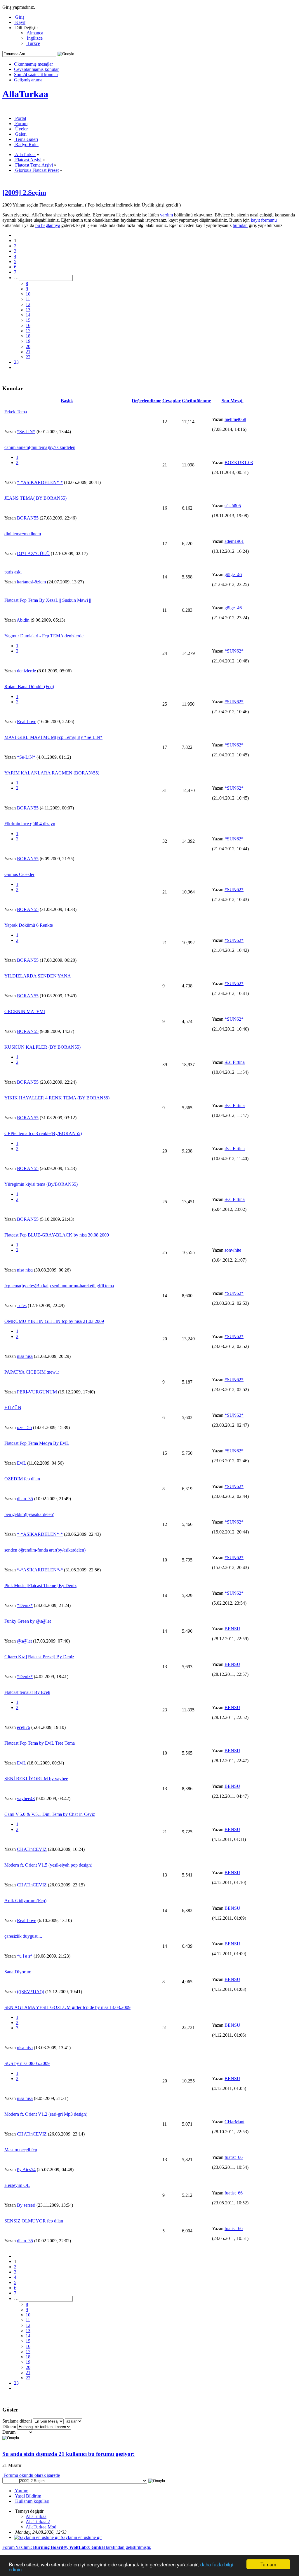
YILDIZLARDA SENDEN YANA (38, 976)
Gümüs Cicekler (19, 874)
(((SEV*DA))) (31, 1992)
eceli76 (24, 1727)
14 (28, 315)
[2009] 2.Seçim (24, 193)
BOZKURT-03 (239, 462)
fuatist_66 (234, 2157)
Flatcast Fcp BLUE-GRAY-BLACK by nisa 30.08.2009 (57, 1235)
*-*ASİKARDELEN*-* (40, 482)
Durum (9, 2432)
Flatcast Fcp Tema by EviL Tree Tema (40, 1743)
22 (28, 357)
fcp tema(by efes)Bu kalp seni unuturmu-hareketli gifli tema (59, 1286)
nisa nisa (25, 1270)
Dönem (9, 2427)
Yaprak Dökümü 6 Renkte (29, 925)
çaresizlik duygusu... (23, 1936)
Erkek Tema (16, 412)
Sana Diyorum (18, 1972)
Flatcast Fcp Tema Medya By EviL (37, 1443)
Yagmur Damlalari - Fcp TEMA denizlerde (44, 636)
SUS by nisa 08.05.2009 (27, 2063)
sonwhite (233, 1250)
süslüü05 (233, 506)
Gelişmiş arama (28, 80)
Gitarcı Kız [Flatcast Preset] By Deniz (39, 1657)
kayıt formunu (264, 220)
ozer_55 (24, 1427)
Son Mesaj (233, 401)
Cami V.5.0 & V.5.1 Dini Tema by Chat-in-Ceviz (50, 1814)
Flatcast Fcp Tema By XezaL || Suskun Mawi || (48, 600)
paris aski (13, 572)
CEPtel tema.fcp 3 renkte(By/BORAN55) (43, 1133)
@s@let (24, 1641)
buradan (240, 225)
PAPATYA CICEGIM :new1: (32, 1372)
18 (28, 336)
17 (28, 331)
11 (28, 299)
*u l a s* (25, 1956)
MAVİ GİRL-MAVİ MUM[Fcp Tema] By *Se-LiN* (53, 737)
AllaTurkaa (25, 94)
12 (28, 304)
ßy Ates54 (26, 2170)
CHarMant (234, 2122)
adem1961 (234, 541)
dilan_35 (25, 1499)
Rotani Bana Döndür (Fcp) (29, 687)
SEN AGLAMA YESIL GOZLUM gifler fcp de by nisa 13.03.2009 (67, 2007)
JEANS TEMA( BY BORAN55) (35, 498)
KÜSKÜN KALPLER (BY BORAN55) (42, 1047)
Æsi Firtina (235, 1062)
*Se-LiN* (26, 432)
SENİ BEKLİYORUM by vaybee (36, 1779)
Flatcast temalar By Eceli (27, 1692)
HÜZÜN (13, 1408)
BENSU (232, 1629)
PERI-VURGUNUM (37, 1392)
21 (28, 352)
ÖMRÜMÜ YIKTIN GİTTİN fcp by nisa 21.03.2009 (54, 1321)
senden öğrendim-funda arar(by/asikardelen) (45, 1550)
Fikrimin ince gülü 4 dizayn (30, 824)
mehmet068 (235, 419)
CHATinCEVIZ (32, 1849)
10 (28, 294)
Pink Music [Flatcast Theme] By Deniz (40, 1586)
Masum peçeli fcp (21, 2150)
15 (28, 320)
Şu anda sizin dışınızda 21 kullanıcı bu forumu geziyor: (68, 2454)
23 (16, 362)
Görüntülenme (196, 401)
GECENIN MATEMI (25, 1011)
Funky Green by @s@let (28, 1621)
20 (28, 346)
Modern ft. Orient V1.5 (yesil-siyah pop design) (48, 1865)
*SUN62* (234, 651)
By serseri (26, 2205)
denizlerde (26, 671)
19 (28, 341)
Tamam (268, 2564)
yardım (166, 215)
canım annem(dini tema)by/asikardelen (40, 447)
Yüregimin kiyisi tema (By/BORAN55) (41, 1184)
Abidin (23, 620)
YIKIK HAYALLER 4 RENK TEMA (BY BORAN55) (57, 1098)
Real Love (27, 722)
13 (28, 310)
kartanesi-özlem (31, 582)
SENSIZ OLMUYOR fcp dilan (34, 2221)
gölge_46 (233, 575)
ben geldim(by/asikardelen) (29, 1514)
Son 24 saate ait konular (36, 75)
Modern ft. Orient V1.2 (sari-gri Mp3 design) (46, 2114)
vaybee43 (26, 1798)
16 (28, 325)
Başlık (67, 401)
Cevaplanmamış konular (36, 69)
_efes (22, 1306)
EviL (21, 1463)
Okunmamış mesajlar (33, 64)
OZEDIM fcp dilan (22, 1479)
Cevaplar (172, 401)
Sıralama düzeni (17, 2421)
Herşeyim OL (17, 2185)
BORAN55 (28, 518)
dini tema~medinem (23, 534)
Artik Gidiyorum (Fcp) (25, 1901)
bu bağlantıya (48, 225)
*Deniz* (25, 1605)
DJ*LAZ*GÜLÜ (33, 554)
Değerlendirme (146, 401)
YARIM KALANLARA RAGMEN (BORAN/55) (52, 773)
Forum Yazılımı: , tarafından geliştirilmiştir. (77, 2547)
